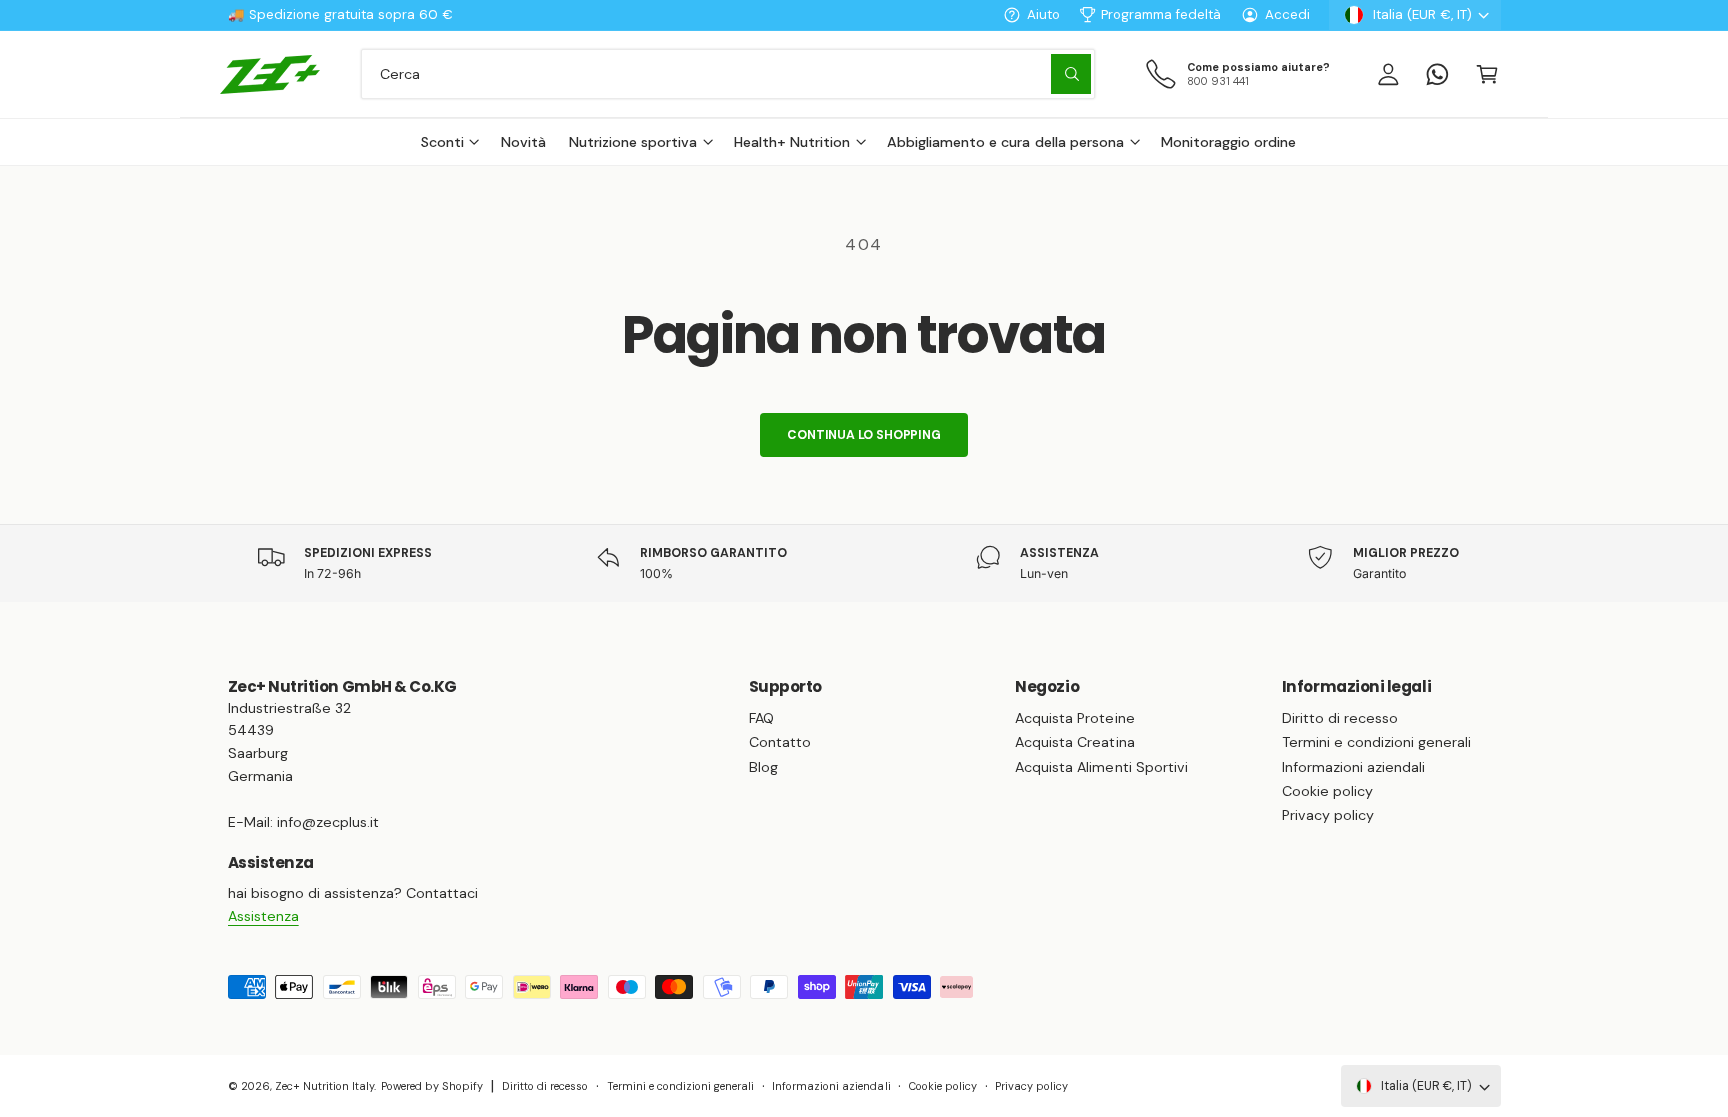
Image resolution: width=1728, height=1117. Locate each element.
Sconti (442, 142)
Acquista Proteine (1074, 718)
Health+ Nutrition (792, 142)
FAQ (761, 718)
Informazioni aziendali (1353, 767)
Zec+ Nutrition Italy (324, 1086)
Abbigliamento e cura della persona (1005, 142)
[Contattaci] (1437, 73)
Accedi (1287, 14)
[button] (1486, 73)
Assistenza (263, 916)
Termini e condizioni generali (1376, 742)
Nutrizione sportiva (633, 142)
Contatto (780, 742)
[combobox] (728, 73)
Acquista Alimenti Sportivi (1101, 767)
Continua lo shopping (863, 435)
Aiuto (1043, 14)
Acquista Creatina (1074, 742)
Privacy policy (1328, 815)
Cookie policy (1327, 791)
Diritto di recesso (1340, 718)
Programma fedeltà (1161, 14)
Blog (763, 767)
